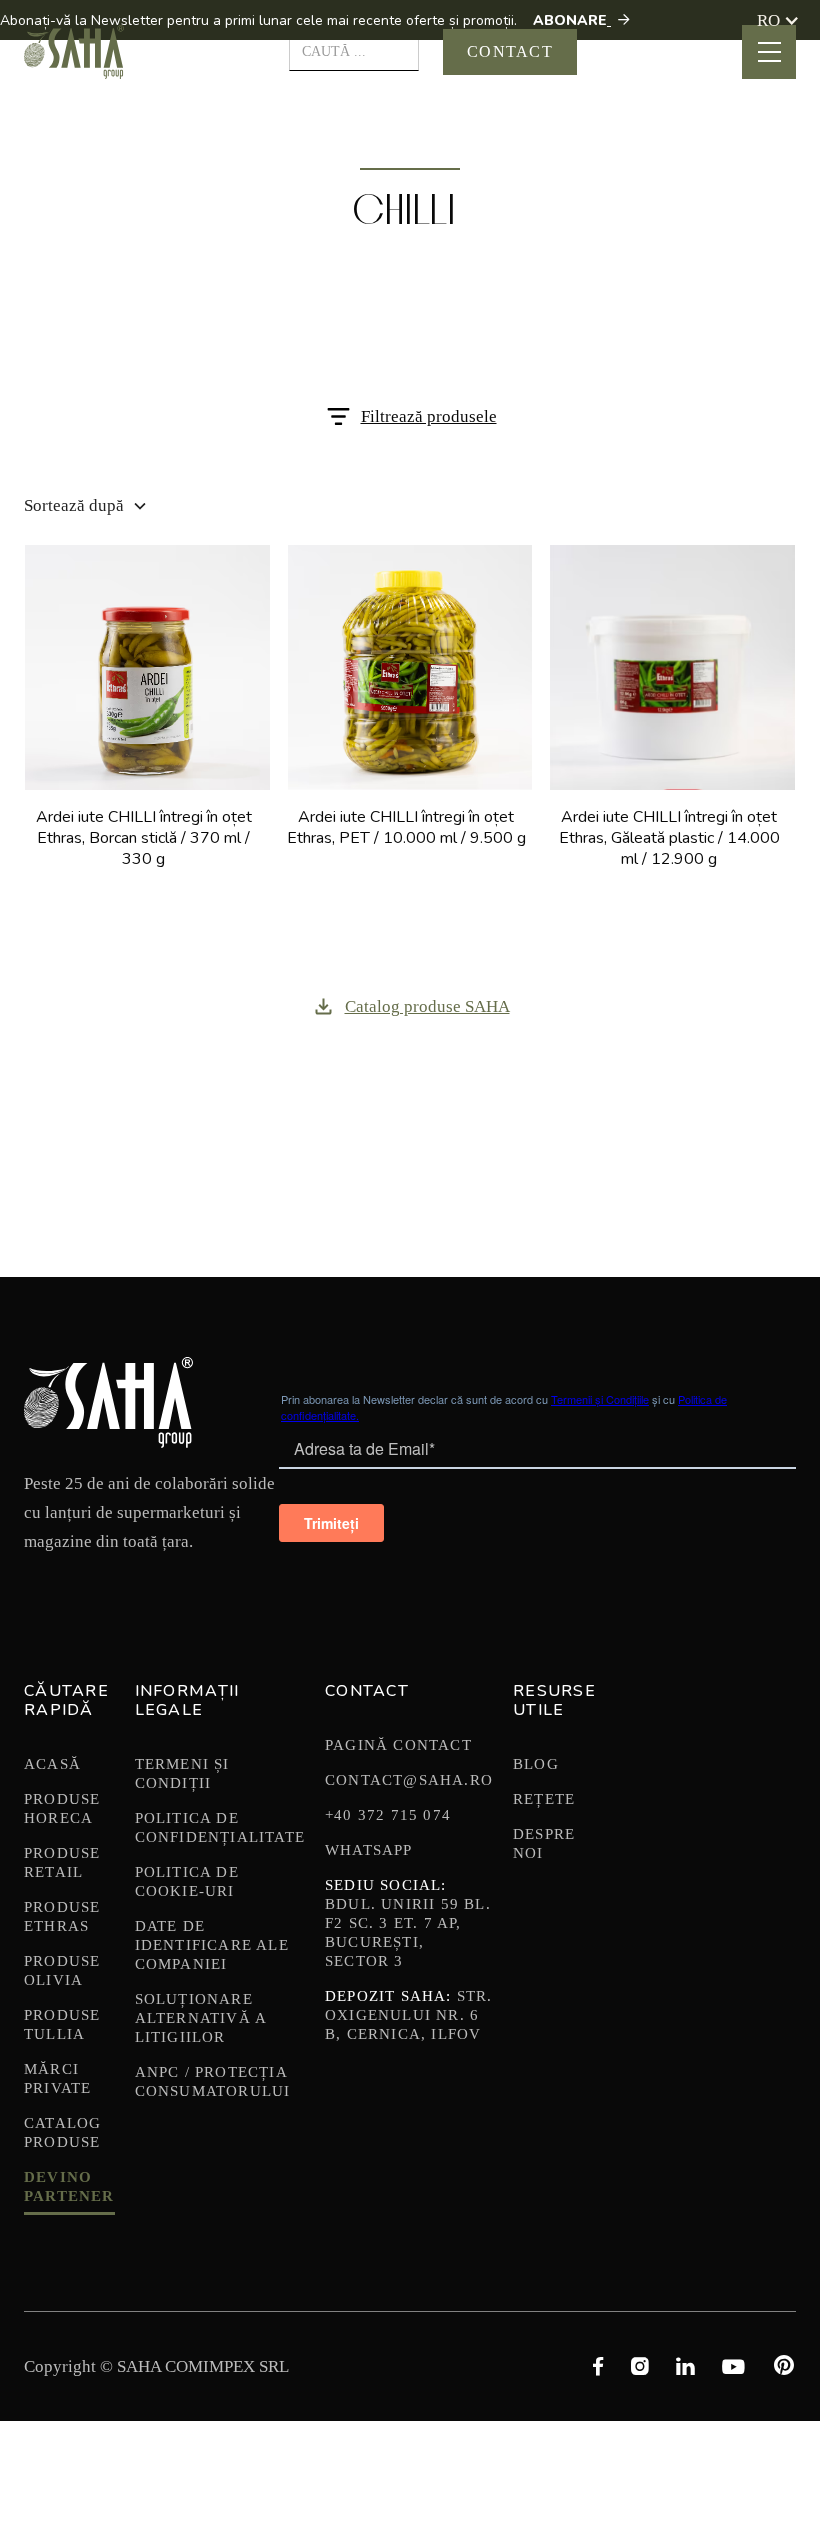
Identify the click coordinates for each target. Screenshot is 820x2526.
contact (510, 51)
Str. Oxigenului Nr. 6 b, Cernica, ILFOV (409, 2015)
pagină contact (398, 1745)
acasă (52, 1764)
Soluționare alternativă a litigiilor (201, 2018)
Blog (536, 1764)
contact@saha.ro (409, 1780)
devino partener (69, 2186)
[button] (778, 20)
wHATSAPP (369, 1850)
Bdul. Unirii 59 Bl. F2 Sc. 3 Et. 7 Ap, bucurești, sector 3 (408, 1923)
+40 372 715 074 (388, 1815)
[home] (74, 52)
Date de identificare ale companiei (212, 1945)
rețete (544, 1799)
